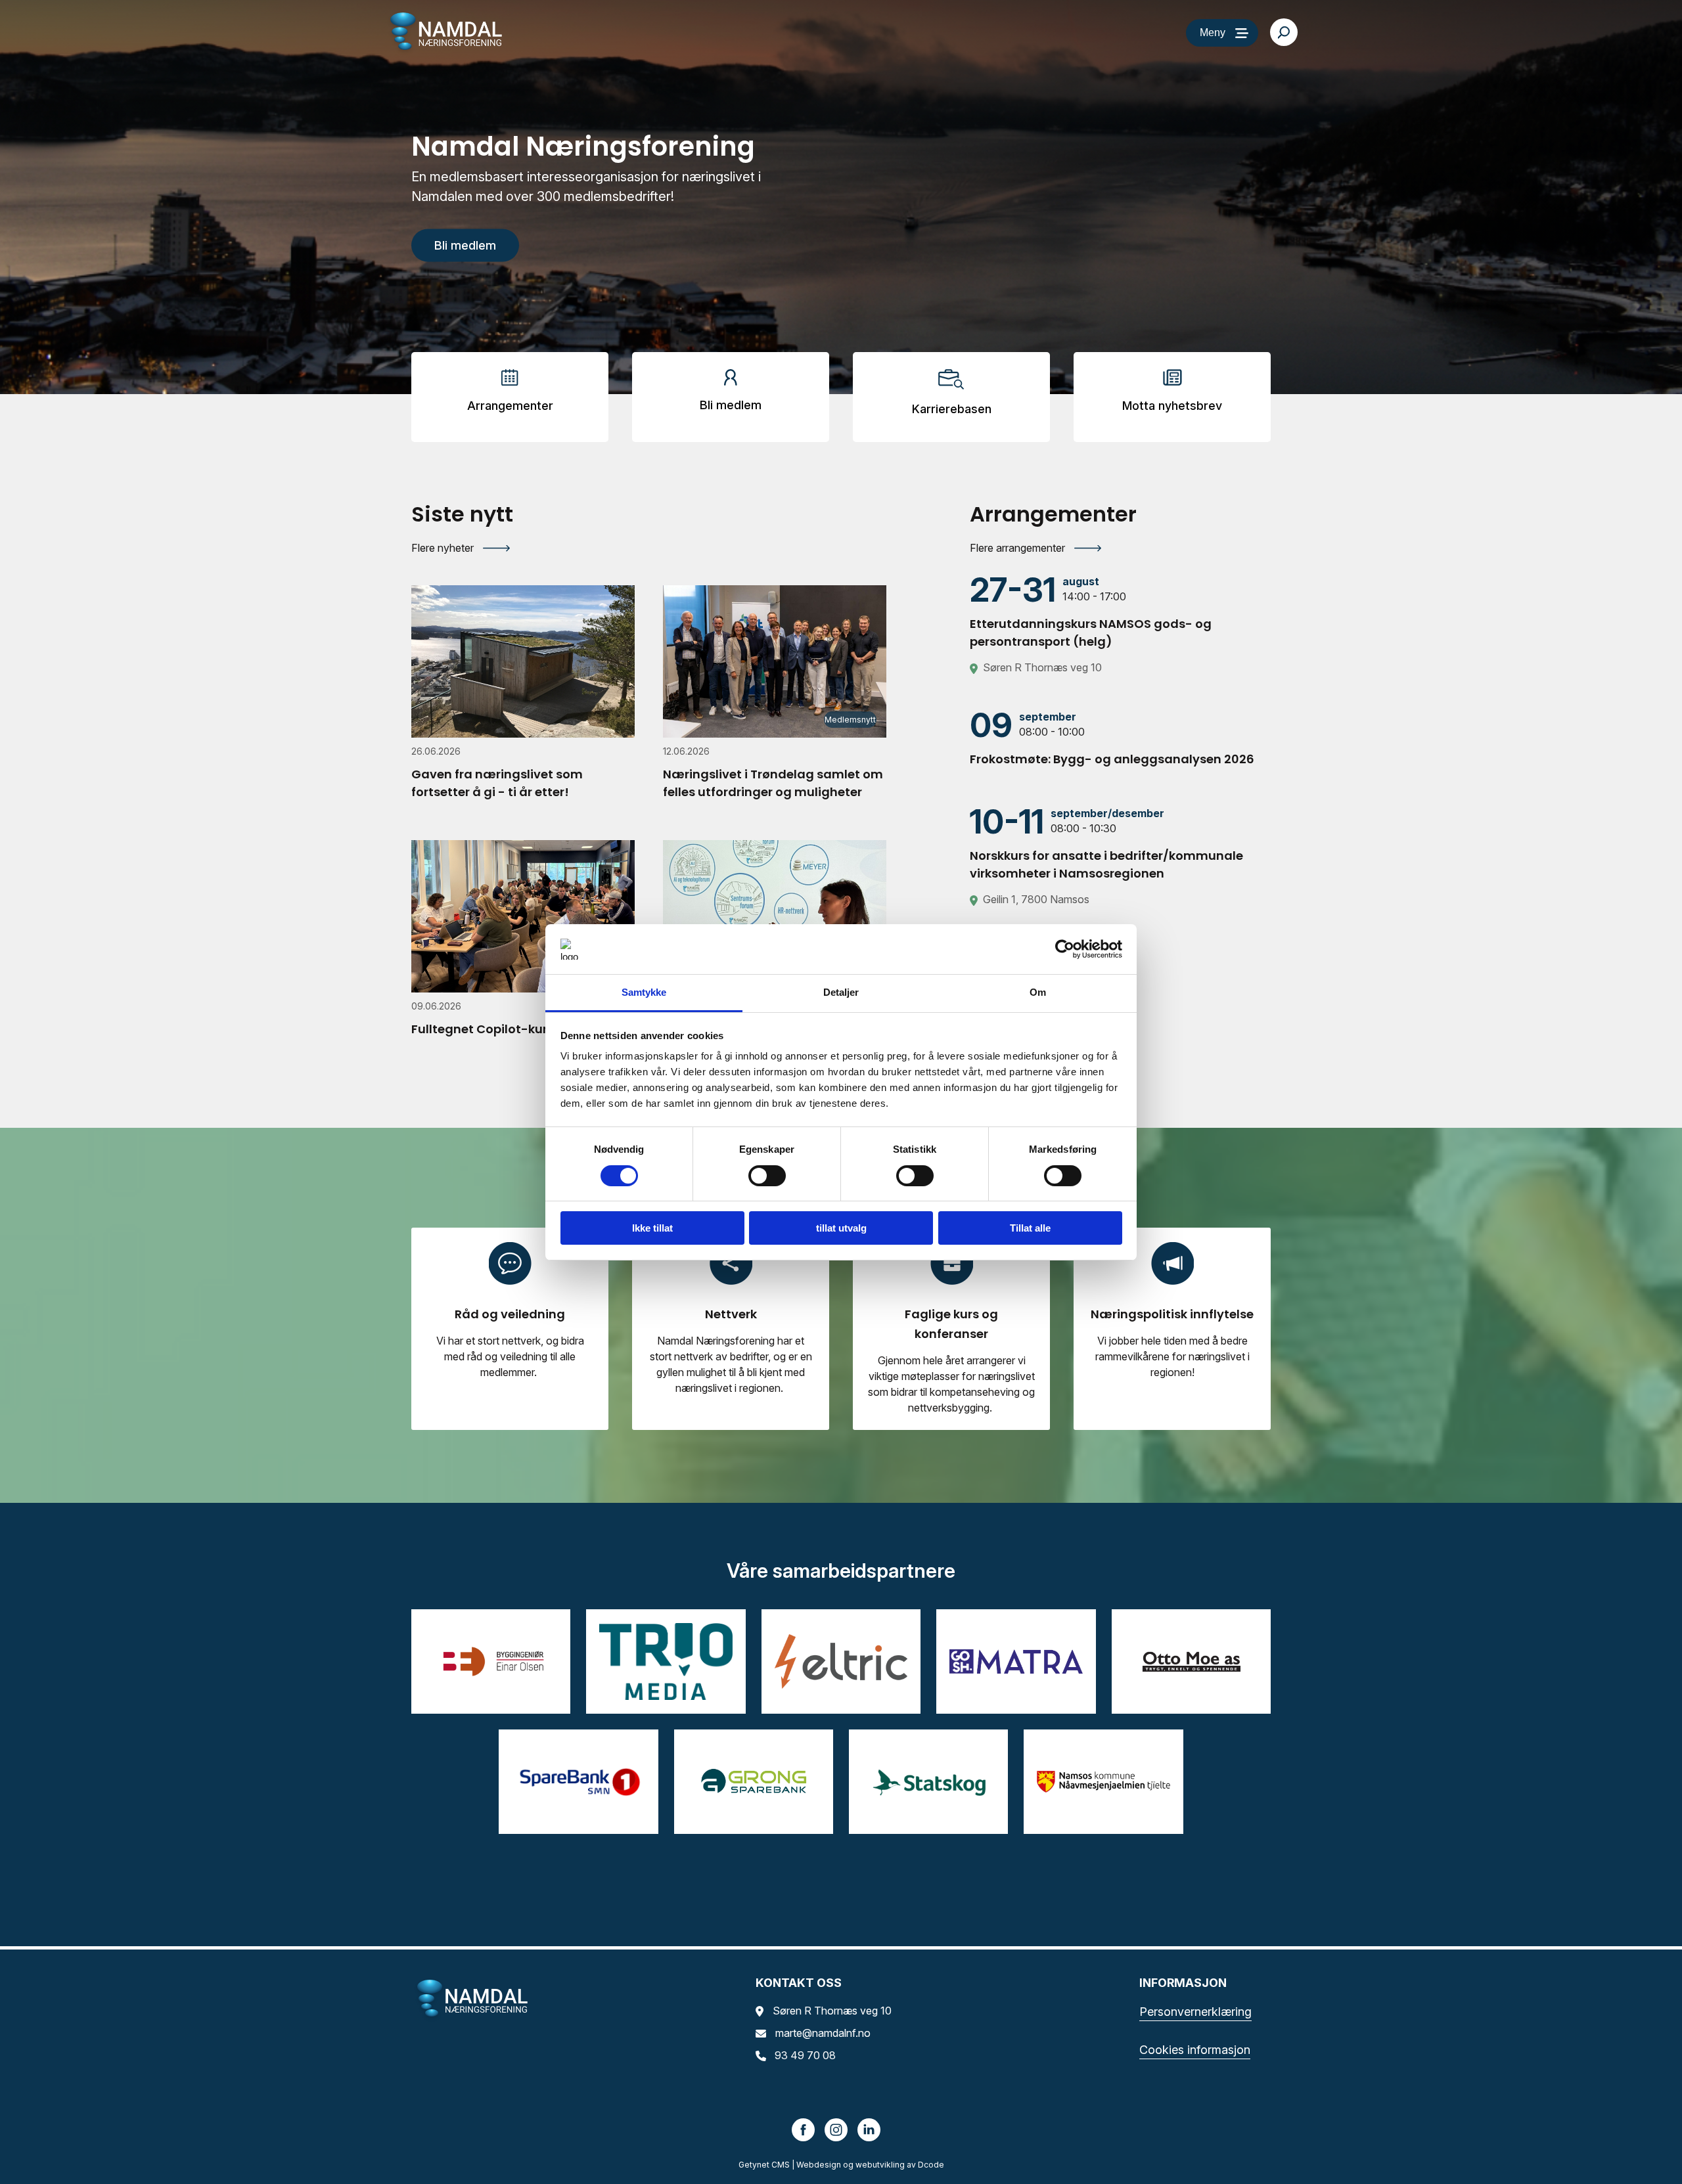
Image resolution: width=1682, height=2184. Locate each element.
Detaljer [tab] (841, 992)
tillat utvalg (841, 1228)
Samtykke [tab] (644, 992)
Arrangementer (510, 406)
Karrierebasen (952, 409)
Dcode (931, 2165)
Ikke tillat (652, 1228)
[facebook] (804, 2129)
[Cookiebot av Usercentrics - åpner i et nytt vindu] (1065, 949)
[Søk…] (1284, 32)
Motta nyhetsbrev (1172, 406)
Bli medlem (731, 405)
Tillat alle (1030, 1228)
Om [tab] (1038, 992)
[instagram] (836, 2129)
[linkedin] (869, 2129)
